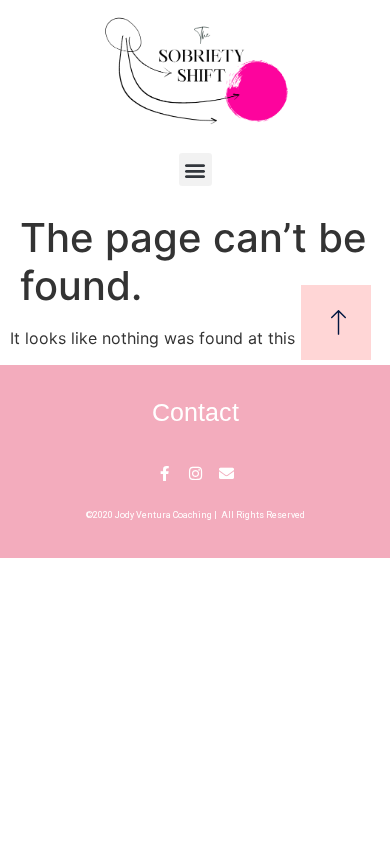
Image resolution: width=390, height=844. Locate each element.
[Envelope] (226, 473)
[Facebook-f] (164, 473)
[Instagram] (195, 473)
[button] (195, 169)
